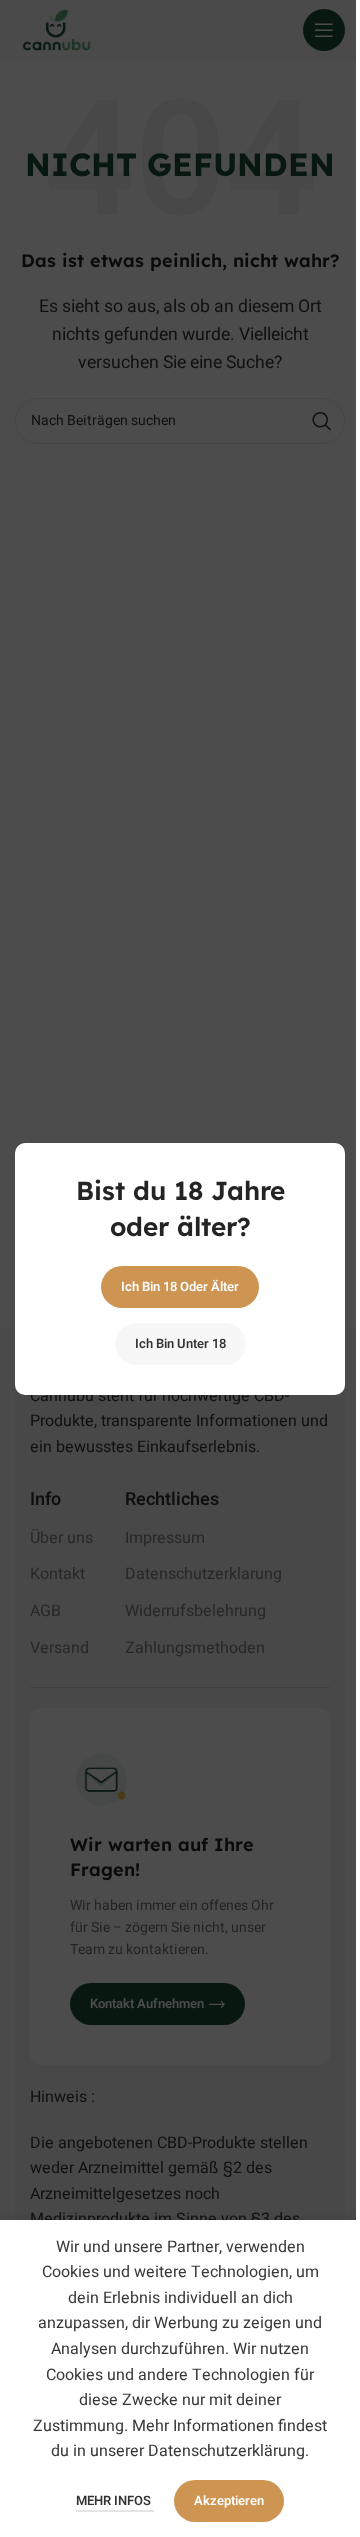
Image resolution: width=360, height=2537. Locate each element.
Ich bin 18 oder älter (180, 1286)
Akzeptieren (229, 2500)
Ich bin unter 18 (180, 1343)
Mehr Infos (115, 2500)
